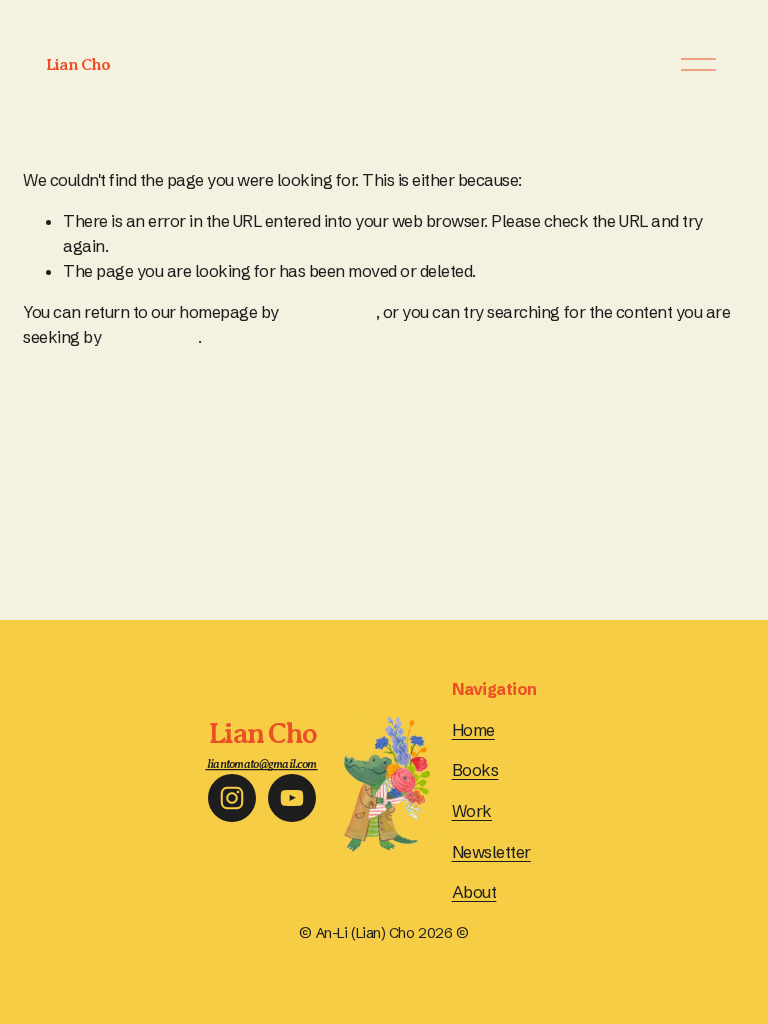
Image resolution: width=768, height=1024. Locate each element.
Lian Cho (78, 64)
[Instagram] (232, 798)
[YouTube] (292, 798)
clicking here (329, 312)
